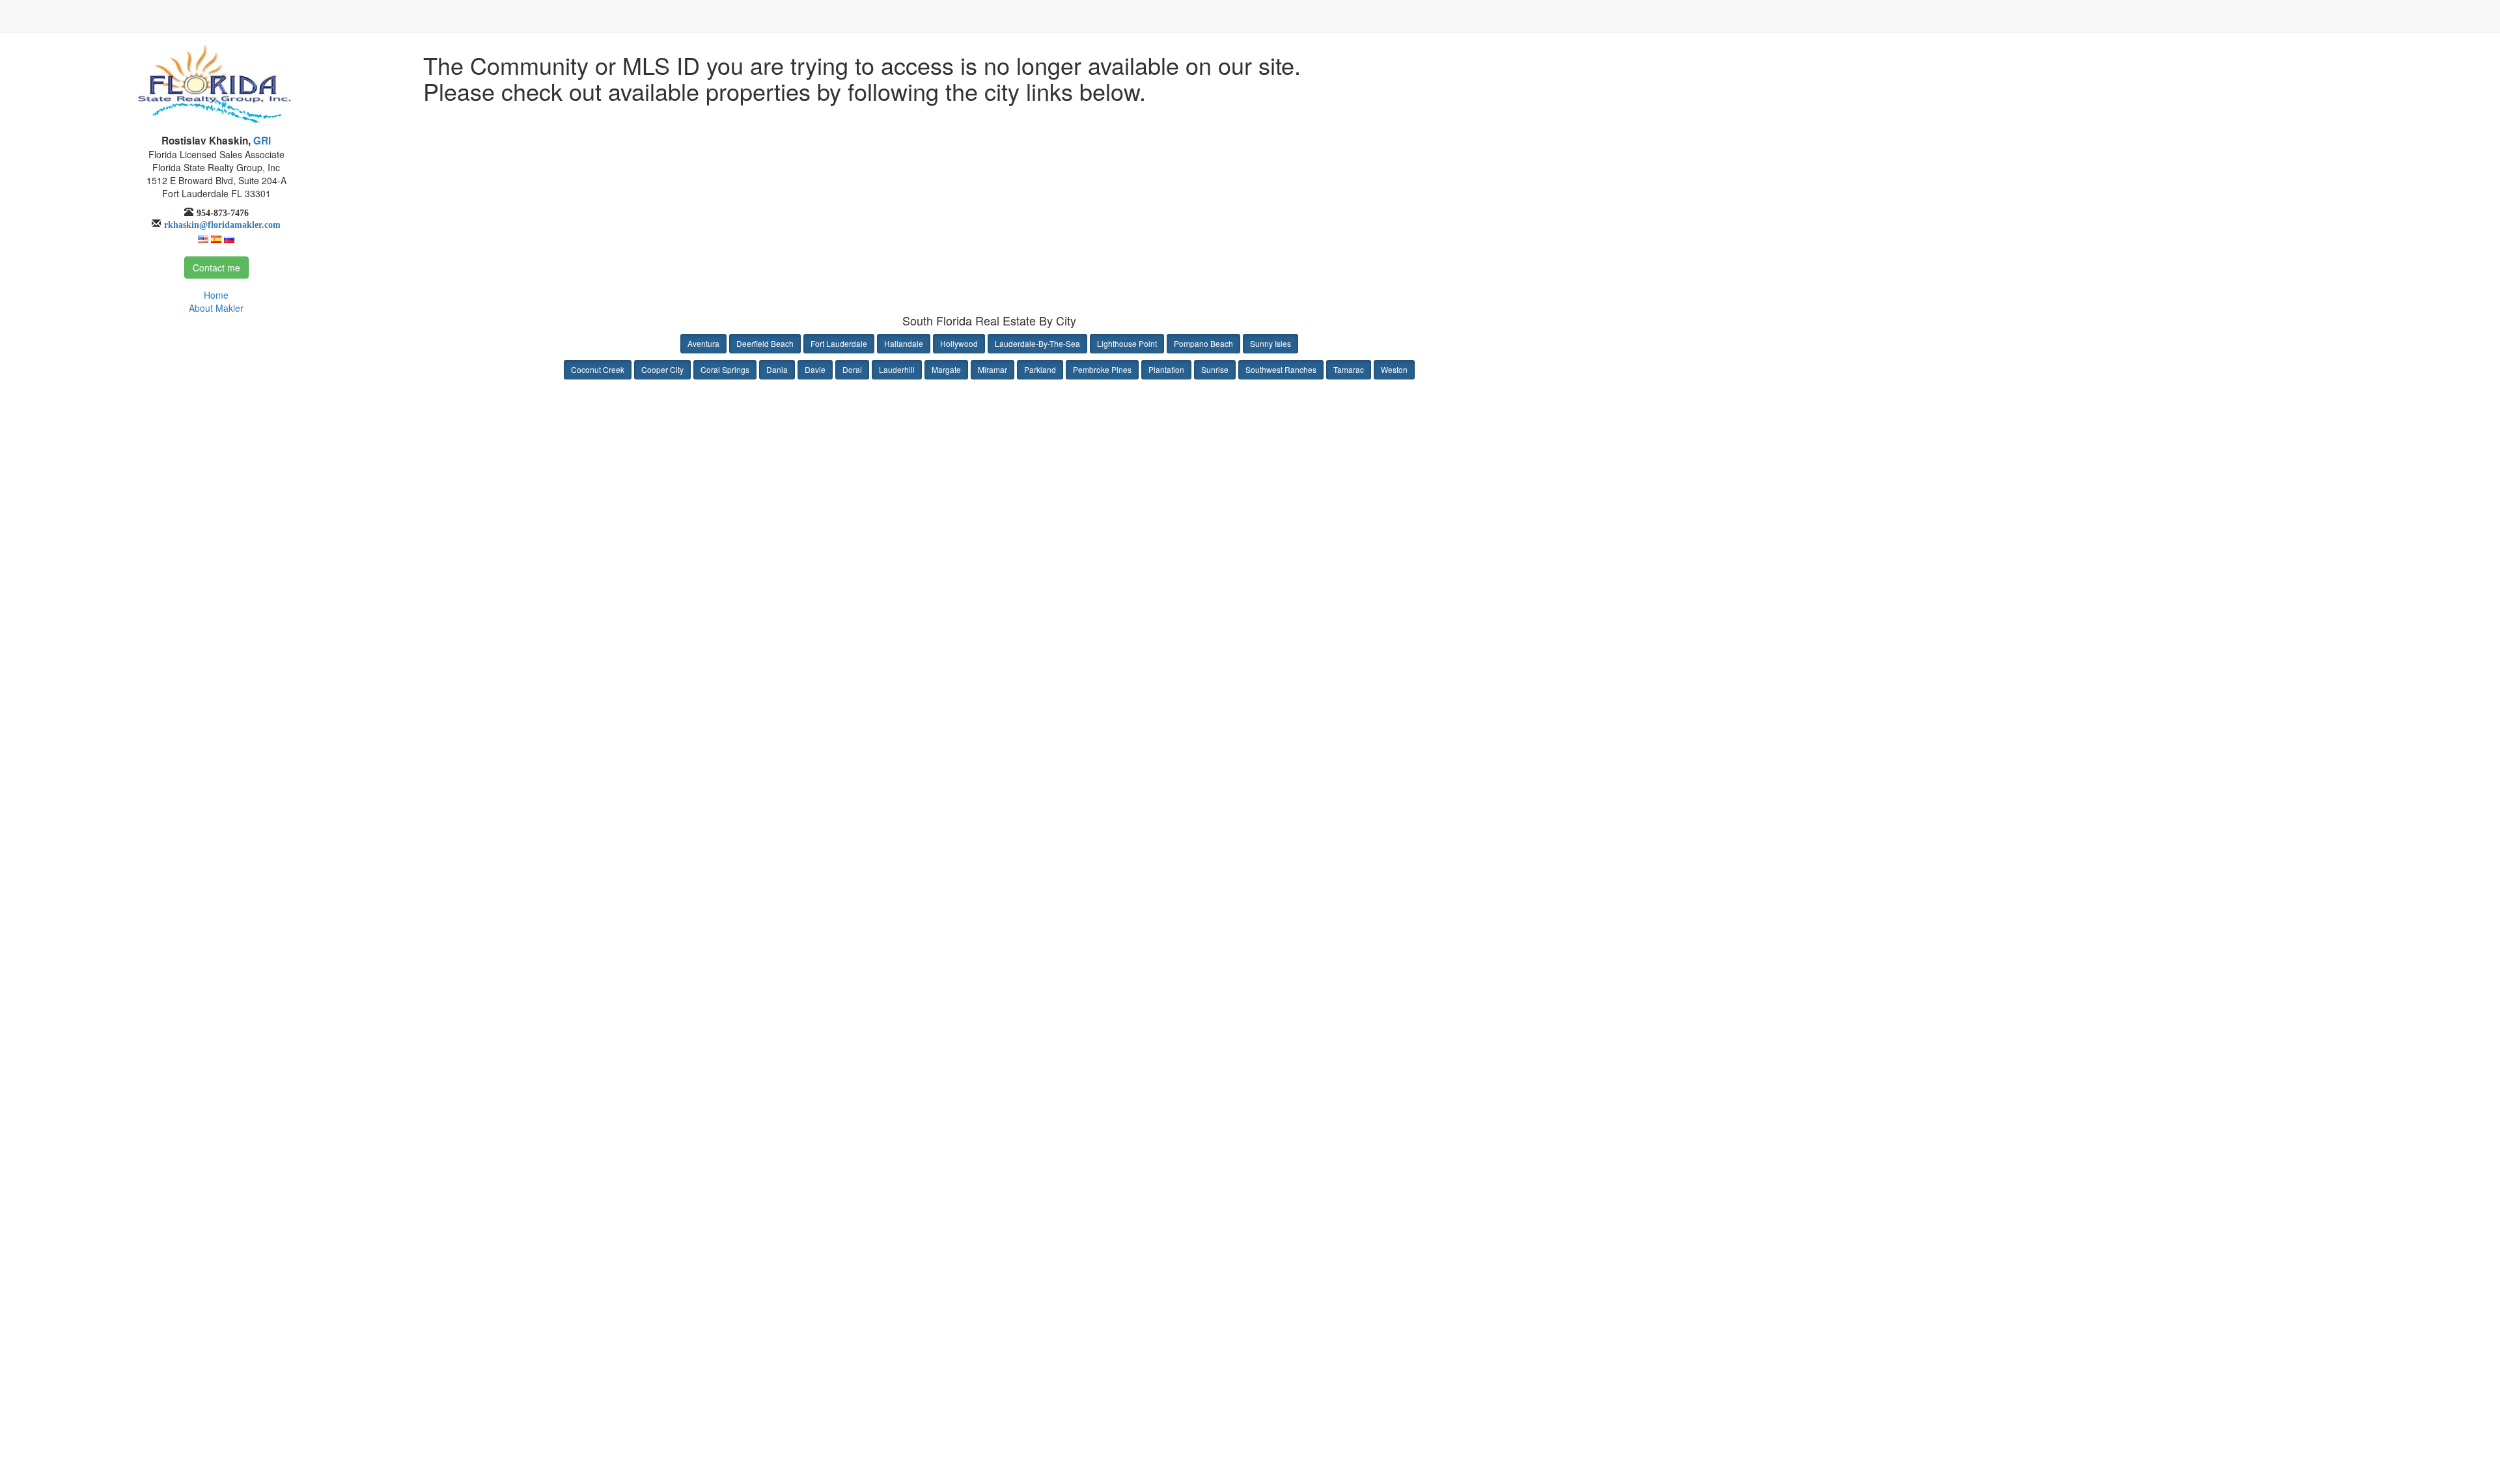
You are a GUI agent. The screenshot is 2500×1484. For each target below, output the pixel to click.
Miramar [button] (993, 369)
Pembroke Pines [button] (1102, 369)
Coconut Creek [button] (598, 369)
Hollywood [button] (959, 343)
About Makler (216, 308)
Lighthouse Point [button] (1127, 343)
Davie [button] (815, 369)
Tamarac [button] (1349, 369)
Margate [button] (946, 369)
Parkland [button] (1040, 369)
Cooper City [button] (662, 369)
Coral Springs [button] (725, 369)
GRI (261, 141)
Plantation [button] (1166, 369)
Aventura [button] (703, 343)
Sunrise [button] (1215, 369)
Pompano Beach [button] (1203, 343)
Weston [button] (1394, 369)
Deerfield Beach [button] (765, 343)
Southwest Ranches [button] (1281, 369)
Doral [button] (852, 369)
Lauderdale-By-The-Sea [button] (1037, 343)
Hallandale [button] (904, 343)
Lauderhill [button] (897, 369)
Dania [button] (777, 369)
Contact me (216, 268)
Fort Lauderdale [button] (839, 343)
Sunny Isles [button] (1271, 343)
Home (216, 295)
